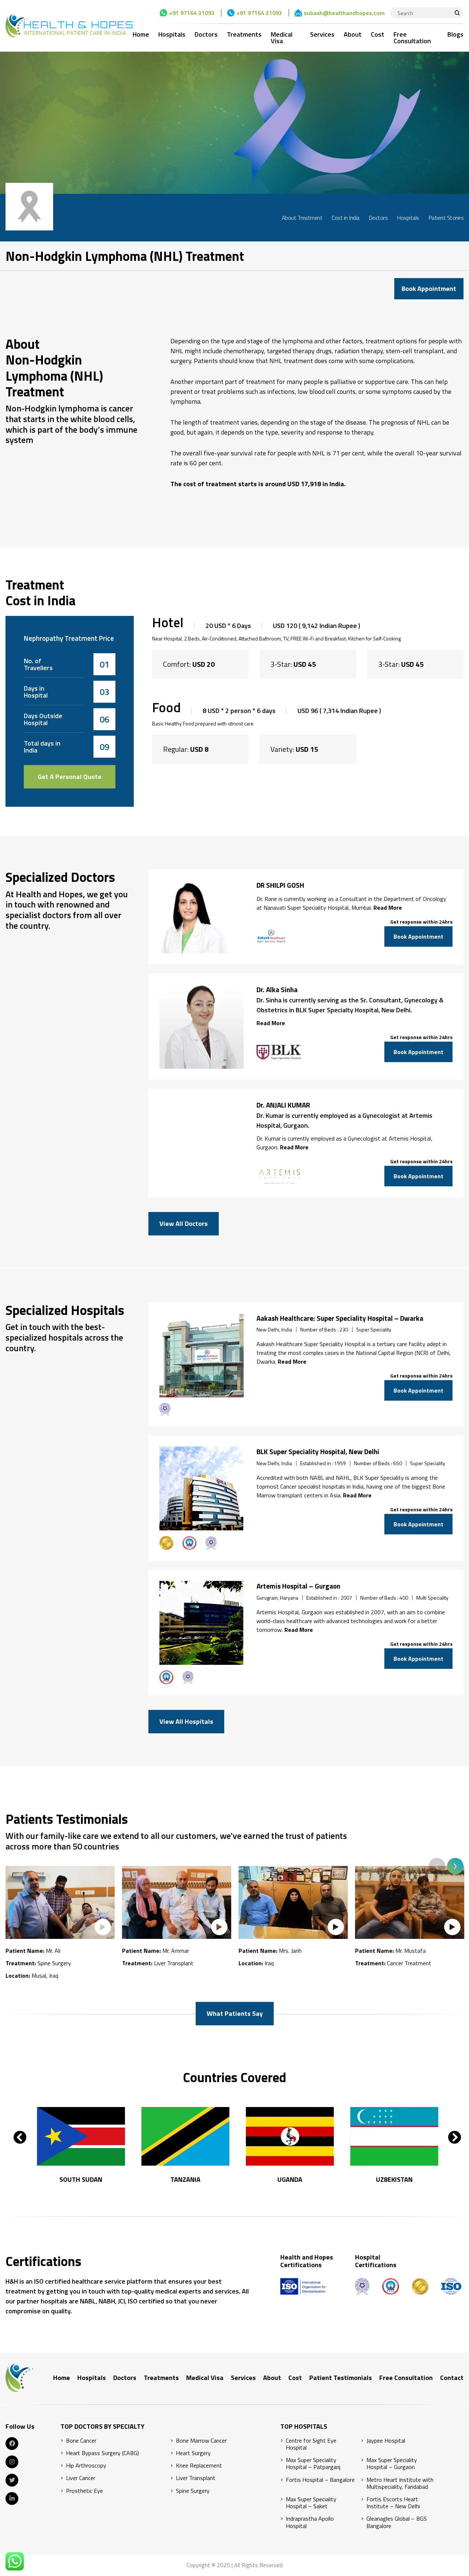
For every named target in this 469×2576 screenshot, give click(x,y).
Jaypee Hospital (386, 2441)
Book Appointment (429, 289)
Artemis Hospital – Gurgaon (298, 1586)
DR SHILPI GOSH (280, 885)
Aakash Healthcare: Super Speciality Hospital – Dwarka (340, 1318)
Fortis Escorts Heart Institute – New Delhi (393, 2503)
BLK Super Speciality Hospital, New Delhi (318, 1452)
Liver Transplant (196, 2478)
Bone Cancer (81, 2441)
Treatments (244, 34)
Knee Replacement (199, 2466)
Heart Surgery (193, 2453)
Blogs (455, 34)
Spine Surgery (193, 2491)
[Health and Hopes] (69, 26)
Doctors (206, 34)
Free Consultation (412, 38)
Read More (388, 908)
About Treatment (302, 218)
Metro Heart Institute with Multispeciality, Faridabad (400, 2483)
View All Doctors (184, 1224)
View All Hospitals (186, 1721)
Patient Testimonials (341, 2378)
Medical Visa (282, 38)
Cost (378, 34)
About (353, 34)
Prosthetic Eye (84, 2491)
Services (322, 34)
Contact (452, 2378)
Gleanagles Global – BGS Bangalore (397, 2522)
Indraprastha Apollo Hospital (310, 2522)
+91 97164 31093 (192, 13)
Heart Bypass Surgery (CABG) (102, 2453)
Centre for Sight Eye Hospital (311, 2444)
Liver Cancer (81, 2478)
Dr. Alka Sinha (277, 990)
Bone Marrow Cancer (201, 2441)
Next (455, 1866)
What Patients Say (235, 2013)
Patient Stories (446, 218)
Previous (437, 1866)
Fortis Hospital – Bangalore (320, 2480)
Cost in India (346, 218)
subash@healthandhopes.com (344, 13)
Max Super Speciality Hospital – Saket (311, 2503)
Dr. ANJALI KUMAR (283, 1105)
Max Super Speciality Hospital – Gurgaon (392, 2464)
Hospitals (172, 34)
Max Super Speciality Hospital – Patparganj (313, 2464)
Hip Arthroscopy (86, 2466)
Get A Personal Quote (70, 777)
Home (141, 34)
